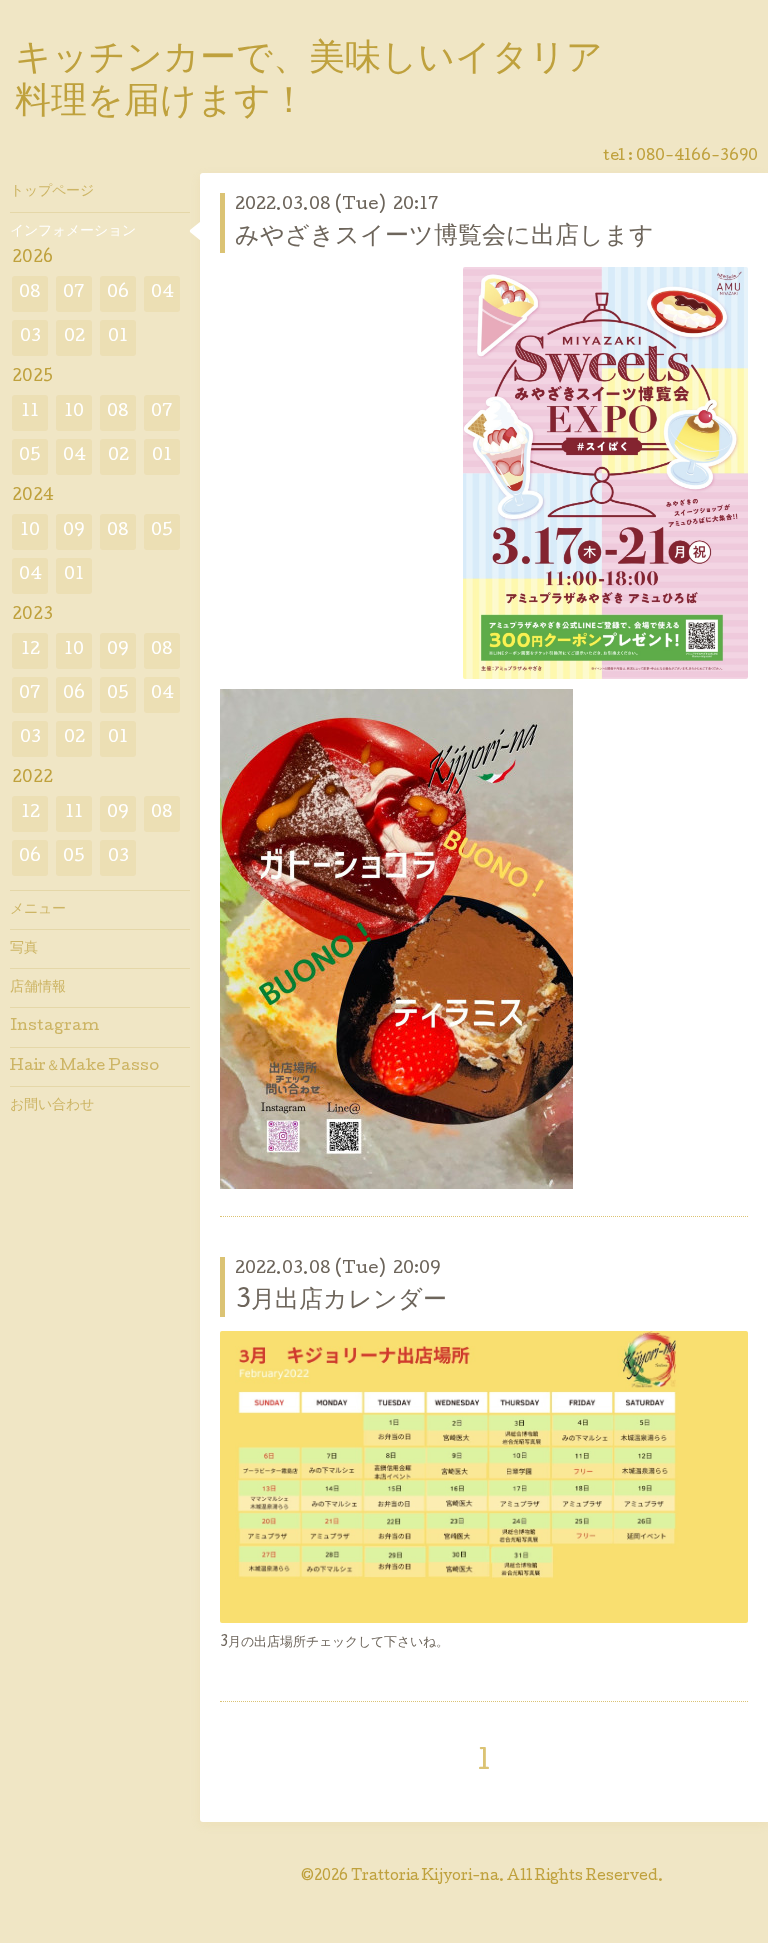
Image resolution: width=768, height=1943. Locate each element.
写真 (24, 949)
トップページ (52, 192)
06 (118, 293)
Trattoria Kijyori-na (425, 1877)
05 (30, 456)
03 (30, 337)
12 (30, 650)
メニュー (38, 910)
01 (118, 337)
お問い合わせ (52, 1106)
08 (30, 293)
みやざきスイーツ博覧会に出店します (444, 237)
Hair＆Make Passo (84, 1067)
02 (74, 337)
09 (74, 531)
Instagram (54, 1027)
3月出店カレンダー (341, 1301)
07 (74, 293)
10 (74, 412)
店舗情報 (38, 988)
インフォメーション (73, 232)
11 (30, 412)
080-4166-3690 (697, 157)
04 (162, 293)
